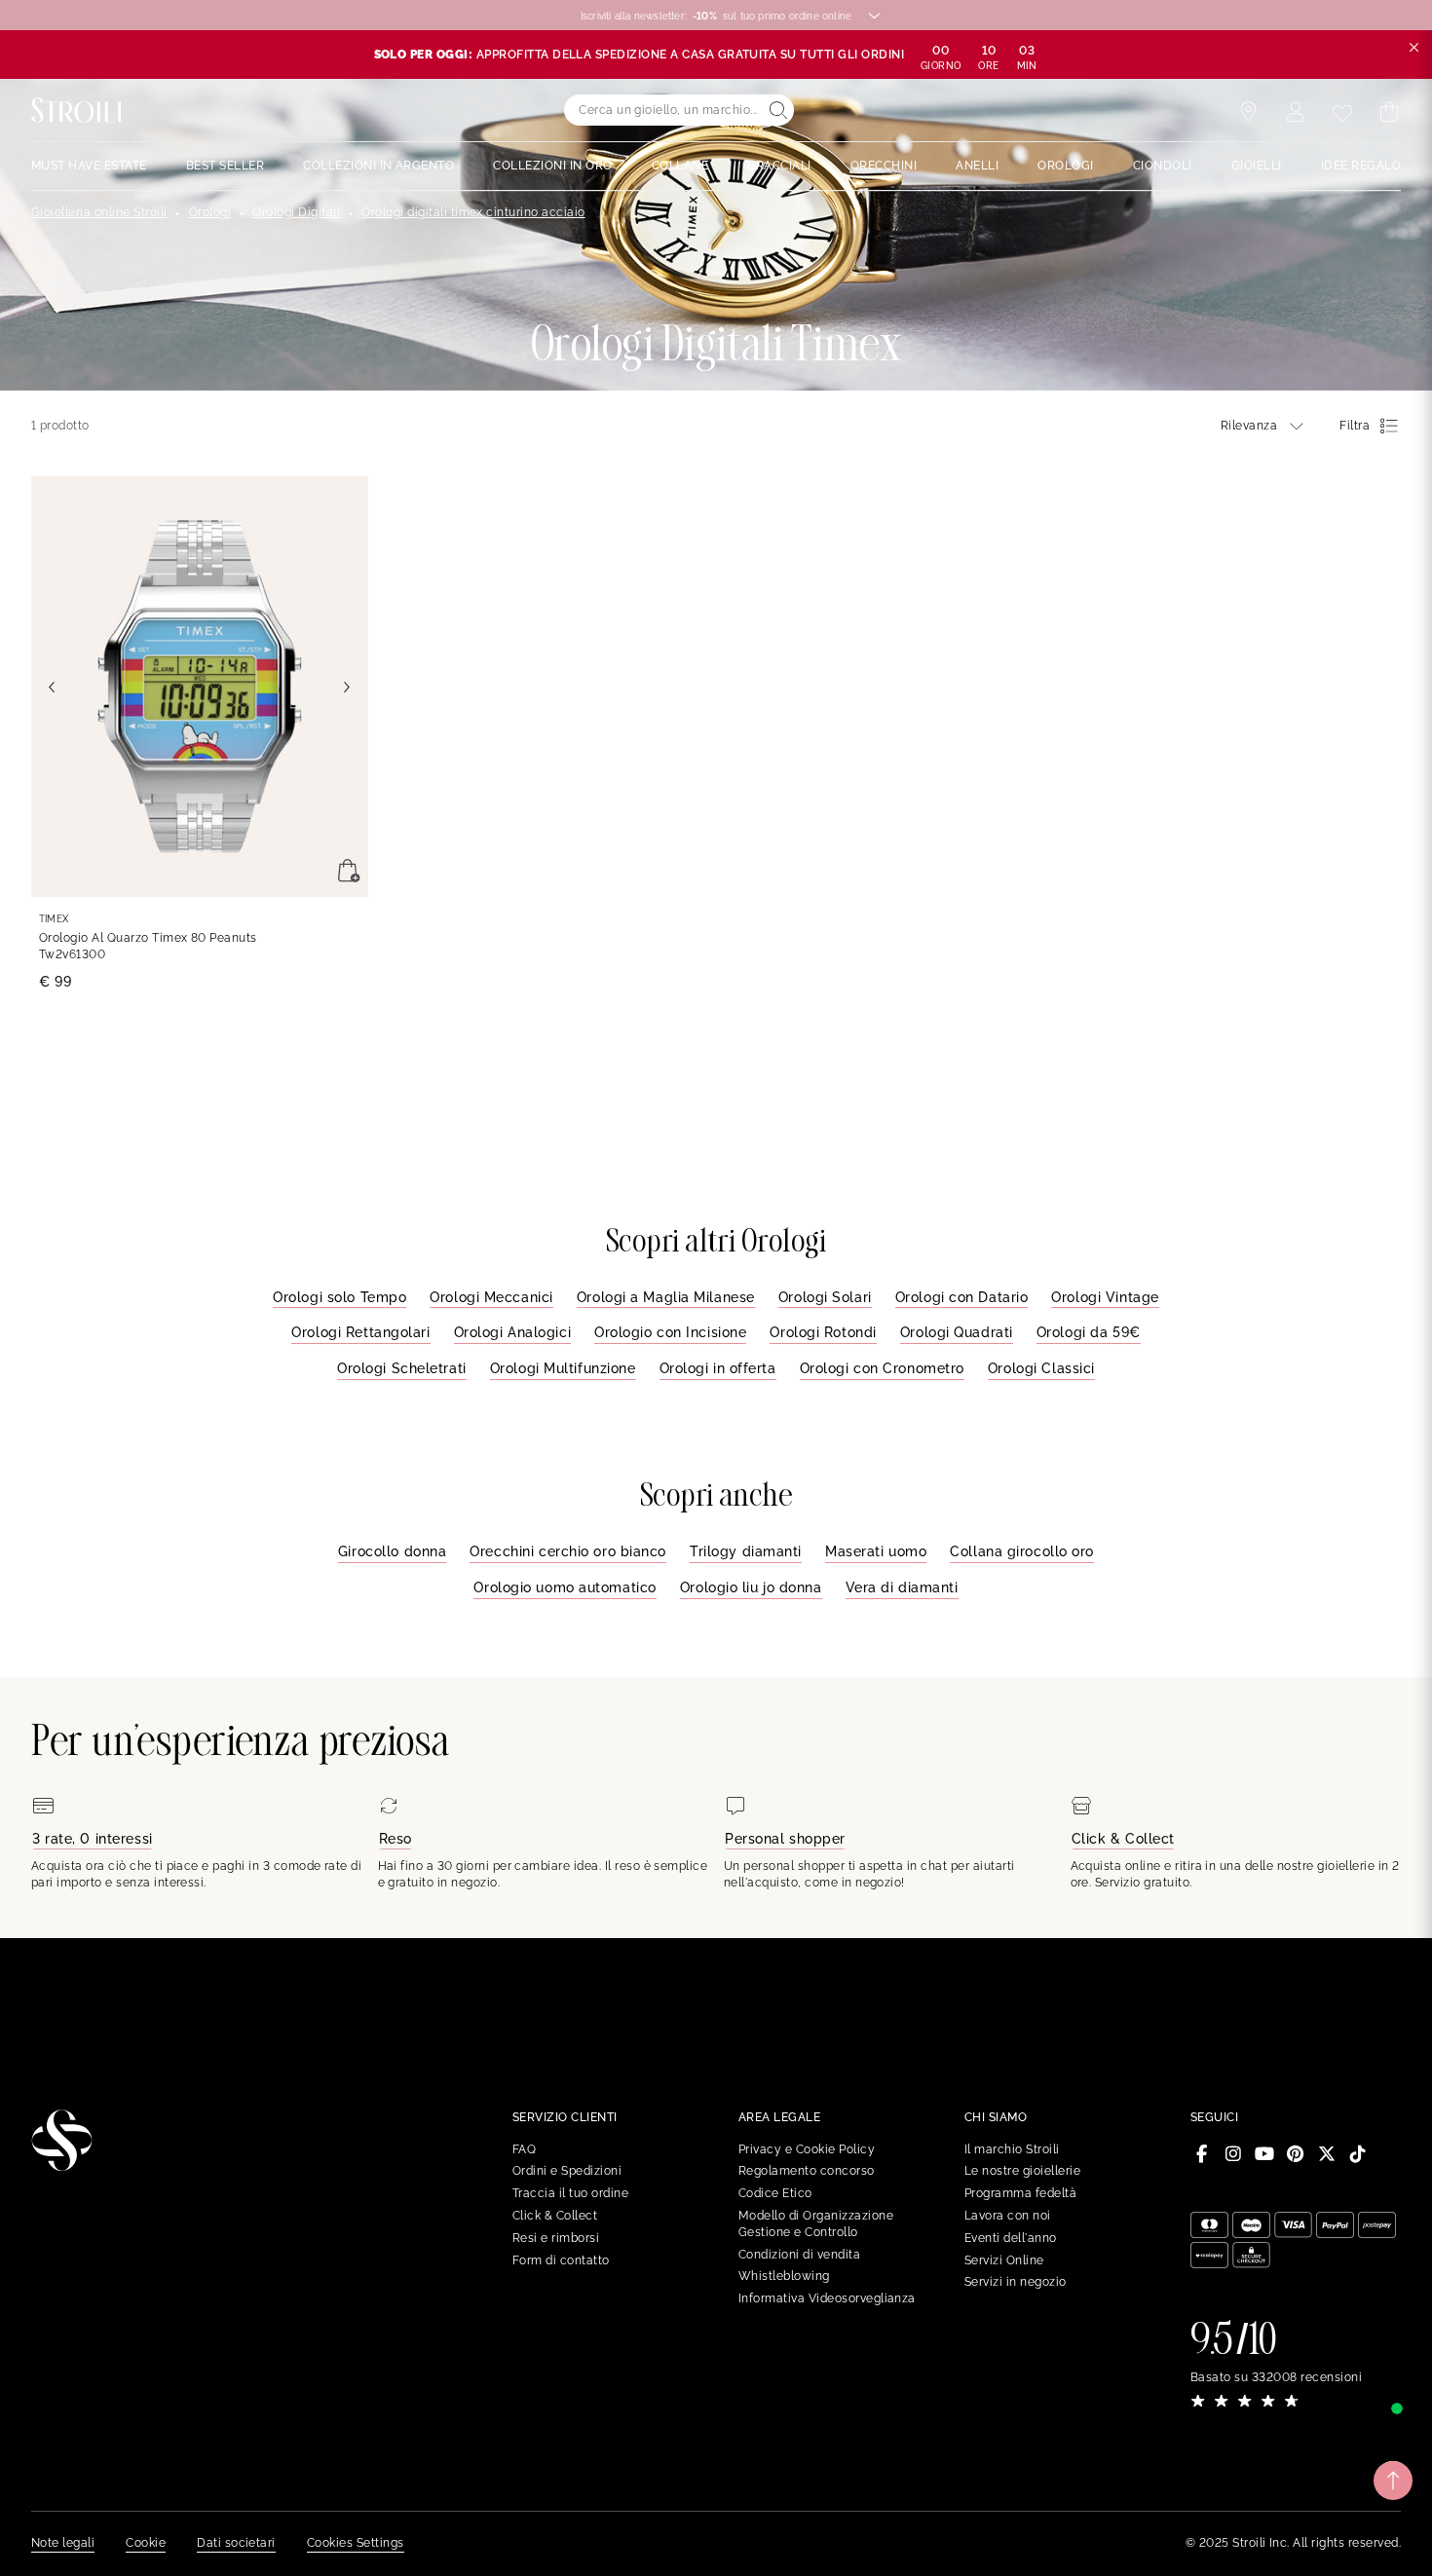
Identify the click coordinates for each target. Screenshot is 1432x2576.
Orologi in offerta (718, 1368)
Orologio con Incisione (670, 1332)
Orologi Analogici (513, 1332)
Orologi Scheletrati (402, 1368)
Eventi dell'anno (1011, 2238)
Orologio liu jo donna (751, 1587)
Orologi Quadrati (957, 1332)
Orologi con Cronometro (882, 1368)
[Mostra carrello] (1389, 112)
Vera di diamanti (902, 1587)
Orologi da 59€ (1089, 1332)
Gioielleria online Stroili (99, 212)
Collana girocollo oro (1022, 1551)
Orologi (210, 212)
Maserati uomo (876, 1551)
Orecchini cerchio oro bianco (568, 1551)
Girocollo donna (392, 1551)
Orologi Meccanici (491, 1297)
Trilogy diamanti (746, 1551)
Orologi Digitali (296, 212)
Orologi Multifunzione (563, 1368)
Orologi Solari (825, 1297)
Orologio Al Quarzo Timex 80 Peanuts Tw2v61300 (148, 946)
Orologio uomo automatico (565, 1587)
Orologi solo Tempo (339, 1297)
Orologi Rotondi (823, 1332)
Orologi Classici (1041, 1368)
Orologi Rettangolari (360, 1332)
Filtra (1355, 426)
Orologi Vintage (1105, 1297)
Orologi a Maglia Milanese (666, 1297)
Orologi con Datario (962, 1297)
